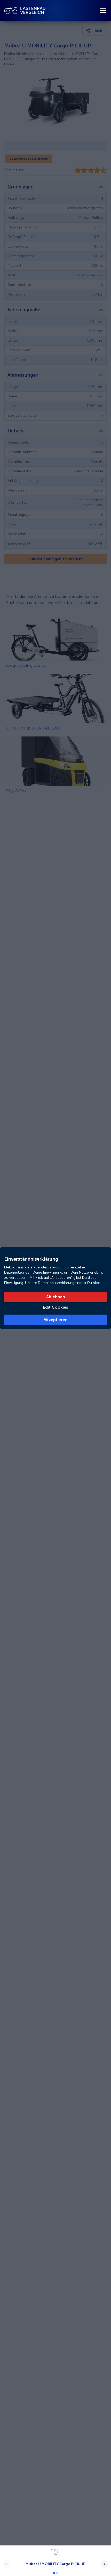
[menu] (103, 10)
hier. (96, 1283)
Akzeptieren (56, 1320)
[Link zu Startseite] (25, 10)
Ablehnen (56, 1297)
